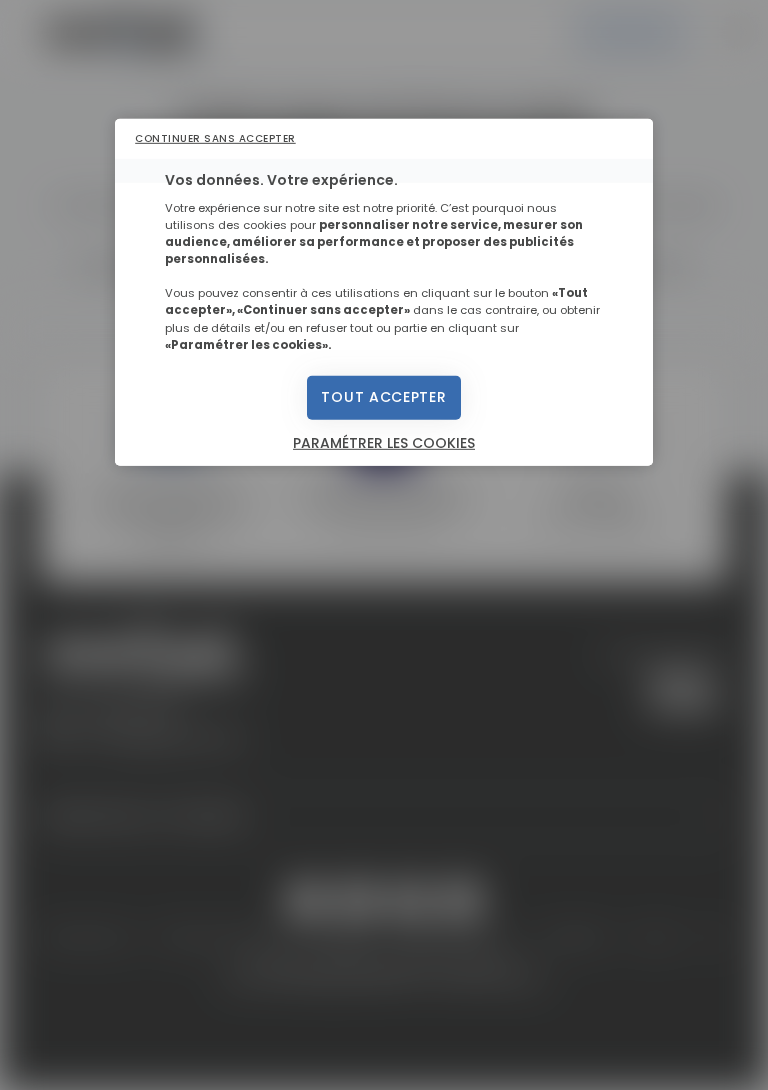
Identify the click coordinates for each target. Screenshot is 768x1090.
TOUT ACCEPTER (383, 397)
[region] (384, 292)
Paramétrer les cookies (384, 442)
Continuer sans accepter (215, 137)
